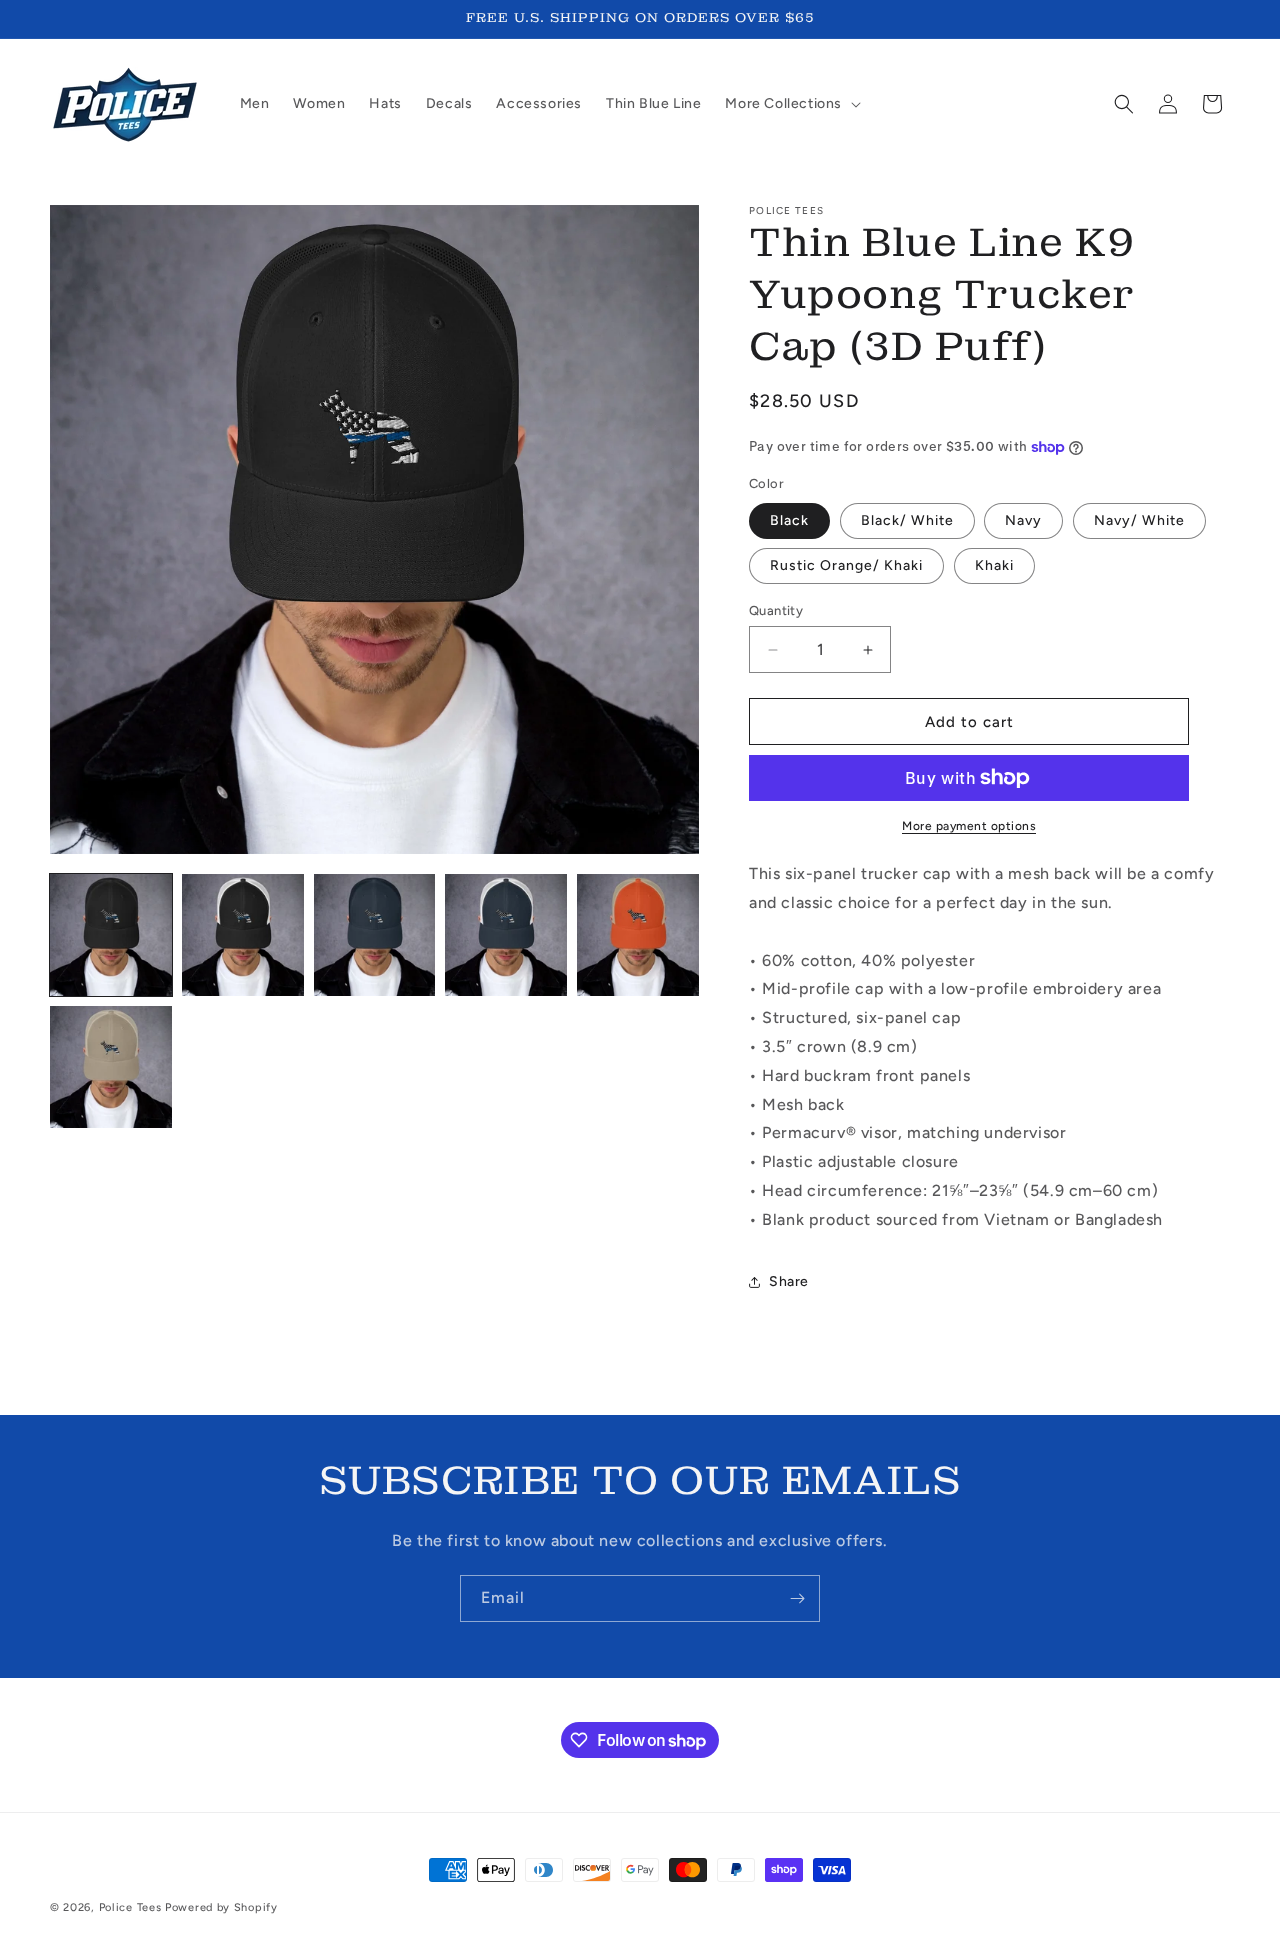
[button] (791, 104)
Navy (1023, 520)
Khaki (994, 565)
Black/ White (907, 520)
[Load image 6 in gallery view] (111, 1067)
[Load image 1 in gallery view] (111, 935)
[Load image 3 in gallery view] (375, 935)
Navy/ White (1139, 520)
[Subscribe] (797, 1598)
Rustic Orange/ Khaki (846, 565)
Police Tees (130, 1907)
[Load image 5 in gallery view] (638, 935)
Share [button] (789, 1281)
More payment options (969, 826)
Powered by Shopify (221, 1907)
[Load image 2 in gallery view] (243, 935)
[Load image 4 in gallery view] (506, 935)
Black (789, 520)
